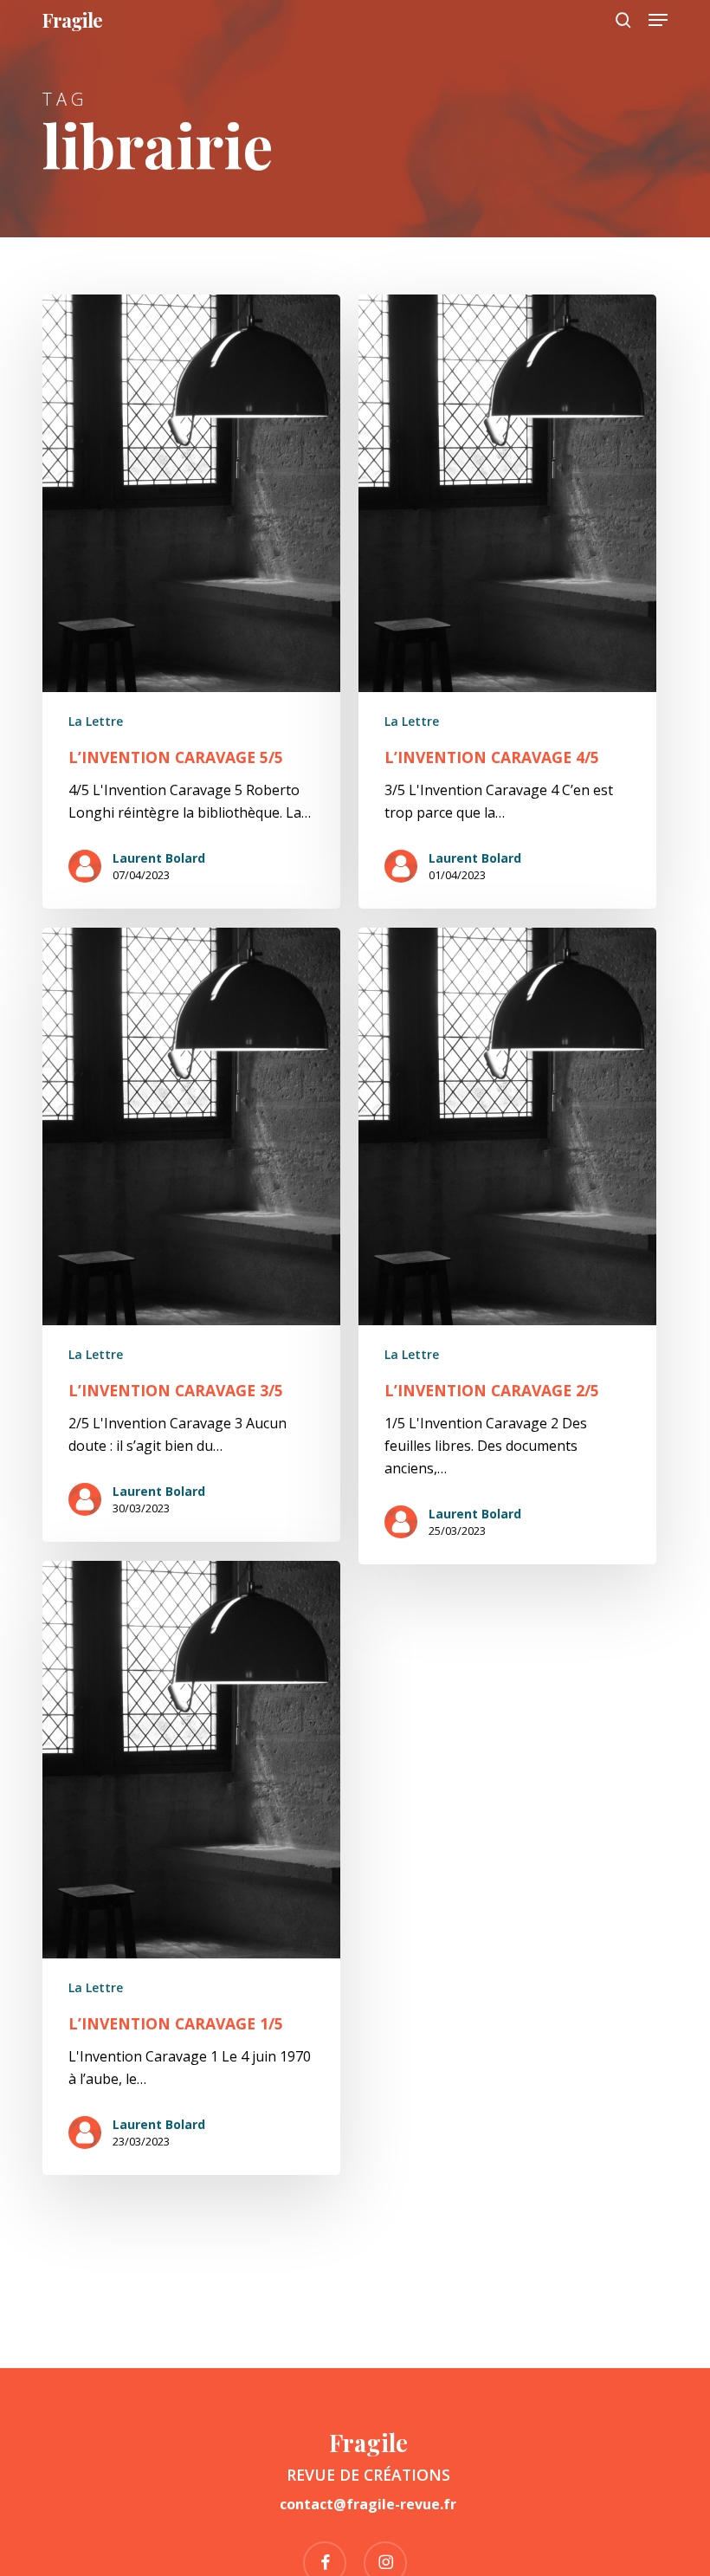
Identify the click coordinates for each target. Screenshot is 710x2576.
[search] (623, 20)
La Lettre (96, 721)
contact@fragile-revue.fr (368, 2504)
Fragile (72, 20)
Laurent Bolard (159, 858)
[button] (658, 20)
